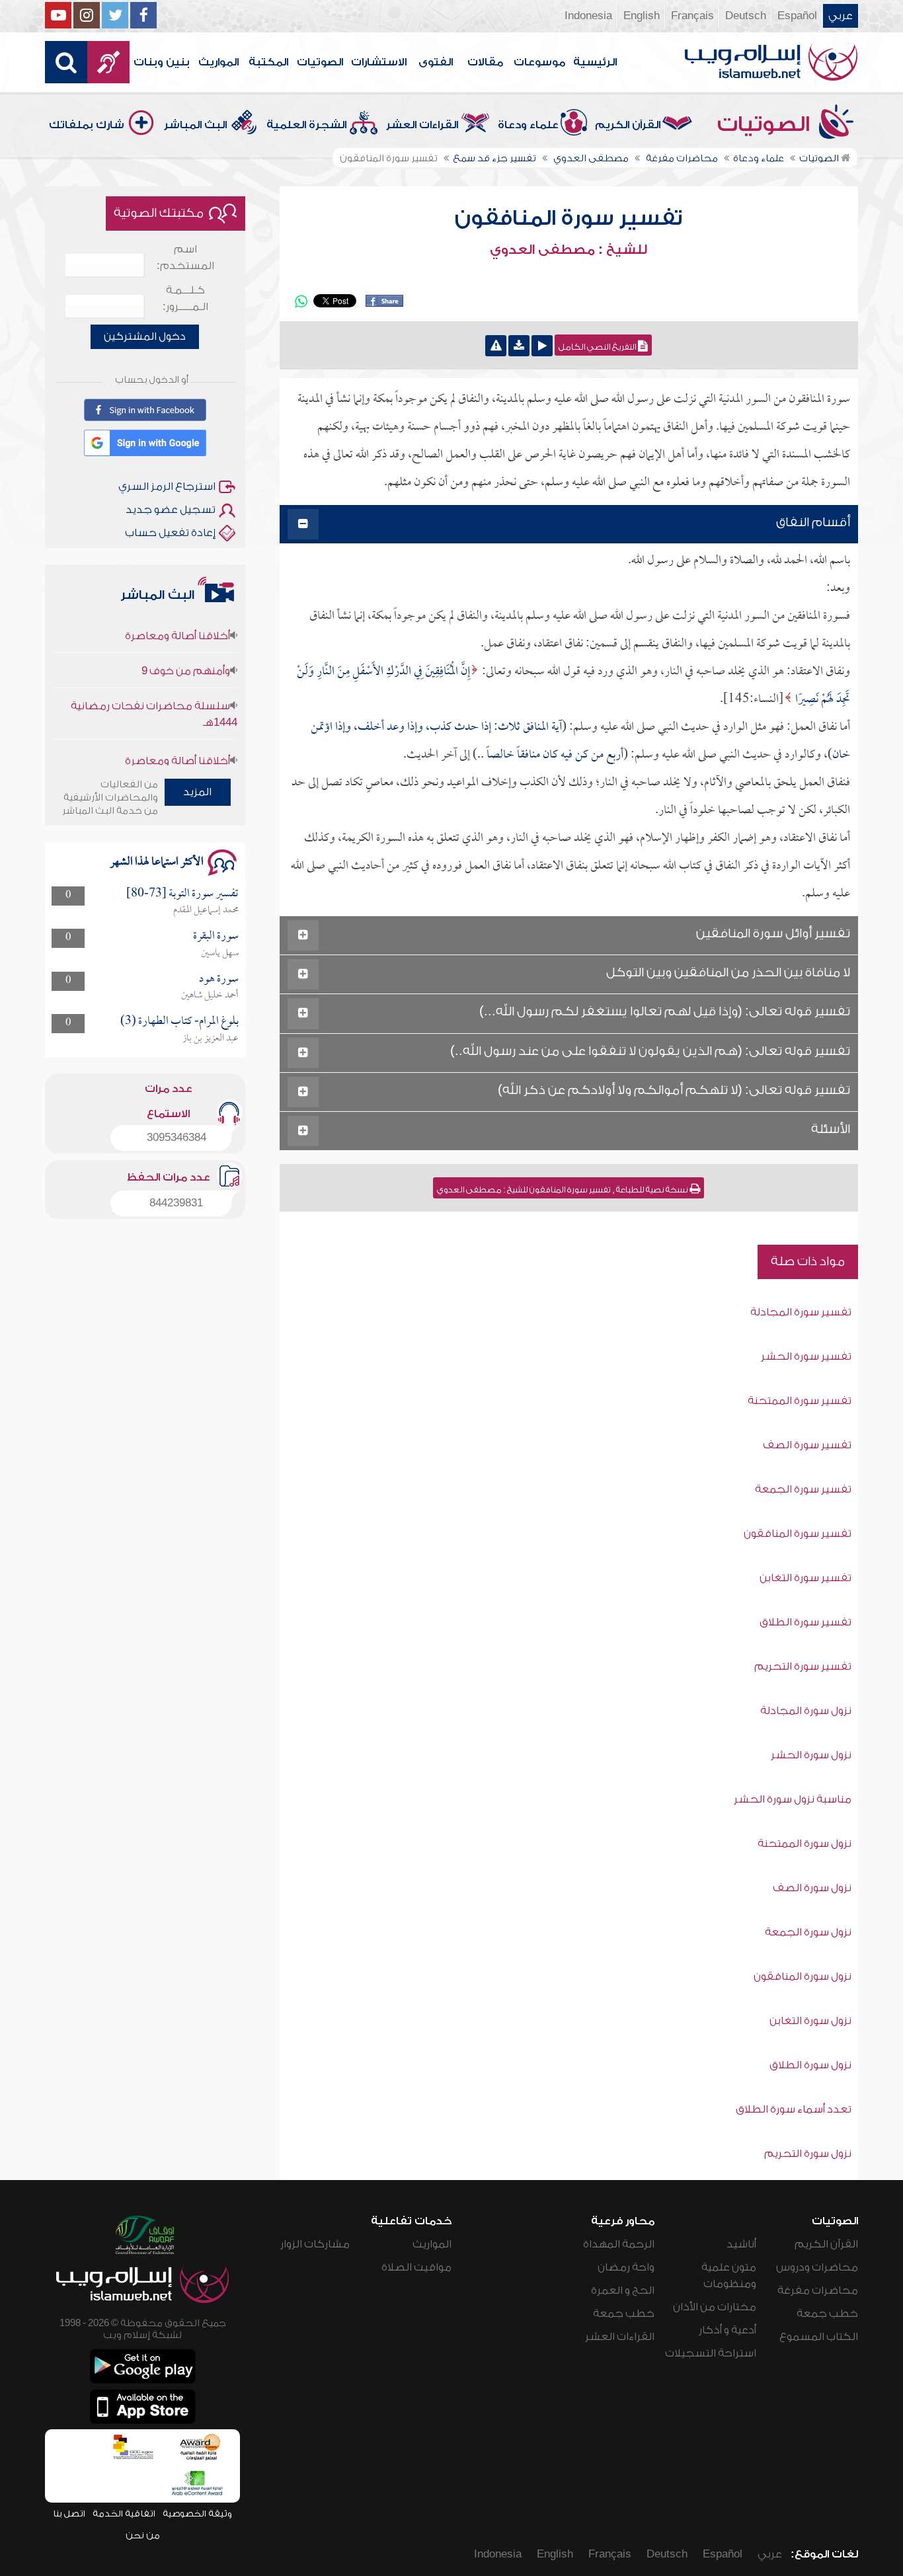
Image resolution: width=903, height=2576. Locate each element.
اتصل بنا (69, 2514)
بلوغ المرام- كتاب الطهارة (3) (179, 1022)
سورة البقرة (216, 936)
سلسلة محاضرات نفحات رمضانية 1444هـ (154, 689)
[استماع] (542, 346)
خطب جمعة (827, 2314)
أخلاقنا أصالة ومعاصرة (177, 736)
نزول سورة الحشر (811, 1755)
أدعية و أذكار (727, 2330)
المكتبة (268, 62)
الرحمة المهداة (619, 2244)
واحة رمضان (626, 2267)
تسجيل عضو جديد (171, 510)
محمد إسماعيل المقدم (206, 910)
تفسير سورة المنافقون (569, 218)
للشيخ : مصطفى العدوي (569, 250)
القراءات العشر (422, 125)
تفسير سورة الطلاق (805, 1622)
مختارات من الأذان (715, 2307)
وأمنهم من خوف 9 (186, 646)
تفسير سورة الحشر (806, 1356)
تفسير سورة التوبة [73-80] (182, 894)
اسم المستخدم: (185, 257)
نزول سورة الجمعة (808, 1932)
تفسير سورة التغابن (805, 1578)
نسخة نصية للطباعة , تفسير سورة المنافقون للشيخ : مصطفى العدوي (563, 1190)
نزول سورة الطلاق (810, 2065)
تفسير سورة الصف (807, 1445)
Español (797, 16)
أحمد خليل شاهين (210, 995)
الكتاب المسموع (819, 2337)
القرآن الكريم (628, 125)
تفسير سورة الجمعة (803, 1489)
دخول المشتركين (145, 336)
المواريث (218, 62)
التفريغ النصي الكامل (598, 347)
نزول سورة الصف (812, 1888)
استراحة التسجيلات (711, 2353)
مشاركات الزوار (315, 2244)
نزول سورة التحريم (808, 2154)
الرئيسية (595, 62)
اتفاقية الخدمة (124, 2514)
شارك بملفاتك (87, 125)
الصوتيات (320, 62)
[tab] (569, 525)
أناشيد (741, 2244)
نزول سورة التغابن (810, 2021)
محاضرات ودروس (817, 2267)
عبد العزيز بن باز (211, 1038)
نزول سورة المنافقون (803, 1976)
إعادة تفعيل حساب (170, 533)
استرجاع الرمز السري (167, 487)
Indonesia (588, 16)
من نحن (143, 2535)
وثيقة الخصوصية (197, 2514)
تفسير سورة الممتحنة (800, 1401)
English (642, 16)
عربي (841, 16)
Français (692, 16)
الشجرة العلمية (306, 125)
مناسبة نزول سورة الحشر (793, 1799)
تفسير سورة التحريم (803, 1666)
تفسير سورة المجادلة (801, 1312)
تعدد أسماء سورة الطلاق (794, 2109)
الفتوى (436, 62)
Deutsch (746, 16)
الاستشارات (379, 62)
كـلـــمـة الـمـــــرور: (185, 298)
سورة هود (219, 979)
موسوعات (539, 62)
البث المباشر (195, 125)
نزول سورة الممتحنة (805, 1844)
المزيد (197, 792)
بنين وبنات (162, 62)
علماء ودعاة (528, 125)
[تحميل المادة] (519, 346)
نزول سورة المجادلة (806, 1711)
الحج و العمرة (623, 2290)
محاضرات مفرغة (818, 2290)
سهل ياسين (220, 953)
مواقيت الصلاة (416, 2267)
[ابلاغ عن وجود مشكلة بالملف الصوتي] (496, 346)
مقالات (485, 62)
